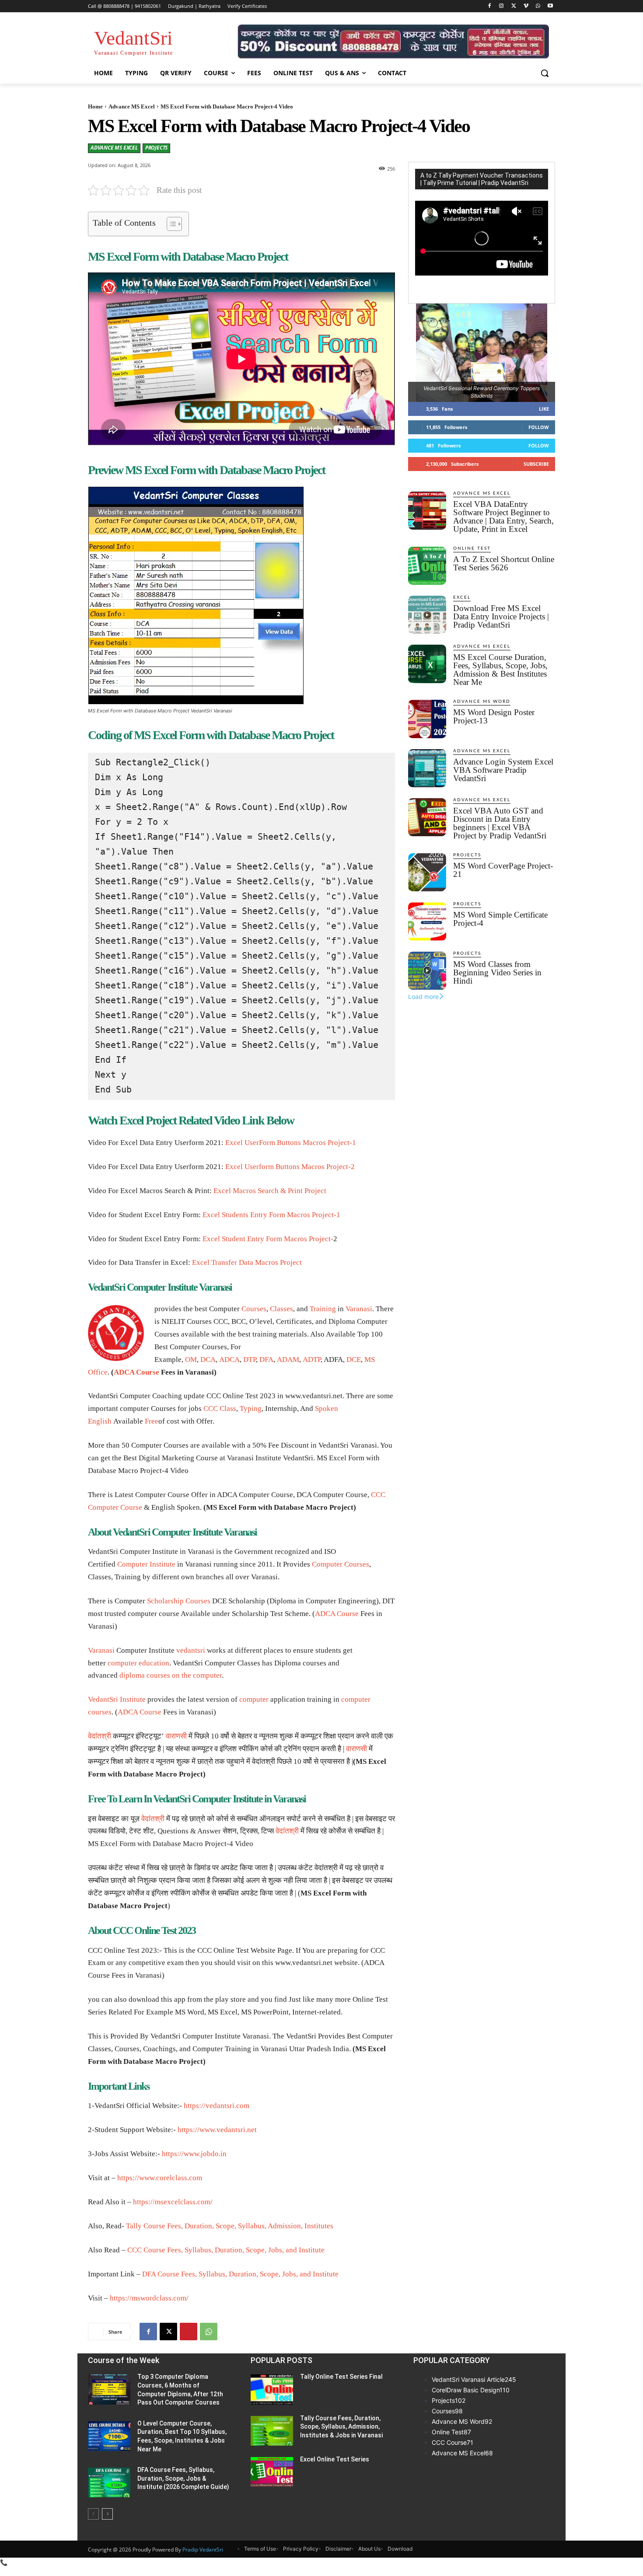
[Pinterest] (189, 2332)
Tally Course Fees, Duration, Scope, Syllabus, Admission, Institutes (230, 2226)
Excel (462, 597)
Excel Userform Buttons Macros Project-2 (290, 1167)
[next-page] (107, 2514)
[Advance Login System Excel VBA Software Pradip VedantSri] (427, 768)
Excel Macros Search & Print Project (270, 1191)
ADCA (229, 1360)
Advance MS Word (482, 702)
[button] (545, 73)
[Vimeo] (526, 6)
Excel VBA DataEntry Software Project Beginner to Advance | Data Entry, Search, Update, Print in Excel (503, 517)
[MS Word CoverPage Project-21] (427, 872)
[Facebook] (489, 6)
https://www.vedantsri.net (217, 2130)
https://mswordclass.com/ (149, 2298)
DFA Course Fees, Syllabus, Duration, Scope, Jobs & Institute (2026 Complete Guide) (183, 2478)
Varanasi (359, 1309)
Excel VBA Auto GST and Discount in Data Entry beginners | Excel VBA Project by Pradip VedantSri (500, 823)
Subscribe (536, 464)
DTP (250, 1360)
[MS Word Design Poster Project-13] (427, 719)
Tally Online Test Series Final (341, 2377)
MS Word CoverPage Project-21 (503, 870)
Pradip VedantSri (203, 2550)
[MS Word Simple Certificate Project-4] (427, 921)
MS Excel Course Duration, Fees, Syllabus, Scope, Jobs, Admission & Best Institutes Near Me (500, 670)
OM (191, 1360)
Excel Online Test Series (335, 2459)
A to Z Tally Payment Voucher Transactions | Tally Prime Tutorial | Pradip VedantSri (482, 179)
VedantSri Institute (117, 1699)
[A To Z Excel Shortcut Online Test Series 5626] (427, 566)
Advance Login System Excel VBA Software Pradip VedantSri (503, 770)
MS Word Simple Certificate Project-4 (500, 919)
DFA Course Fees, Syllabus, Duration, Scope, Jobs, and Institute (240, 2274)
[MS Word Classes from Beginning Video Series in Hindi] (427, 971)
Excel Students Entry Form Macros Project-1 (271, 1215)
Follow (539, 427)
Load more (423, 997)
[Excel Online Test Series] (272, 2472)
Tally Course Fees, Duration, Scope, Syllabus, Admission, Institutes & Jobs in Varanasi (341, 2427)
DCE (354, 1360)
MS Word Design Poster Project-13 (494, 716)
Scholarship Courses (179, 1601)
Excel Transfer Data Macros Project (247, 1262)
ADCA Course (136, 1372)
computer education (138, 1663)
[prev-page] (93, 2514)
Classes (281, 1309)
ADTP (312, 1360)
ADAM (288, 1360)
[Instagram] (501, 6)
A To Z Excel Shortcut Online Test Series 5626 (504, 563)
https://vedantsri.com (217, 2106)
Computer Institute (146, 1564)
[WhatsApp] (538, 6)
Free (152, 1421)
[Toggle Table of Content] (170, 224)
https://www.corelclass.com (160, 2178)
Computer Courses (341, 1564)
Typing (251, 1408)
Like (544, 409)
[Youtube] (550, 6)
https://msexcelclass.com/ (173, 2202)
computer (207, 1675)
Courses (254, 1309)
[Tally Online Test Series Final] (272, 2389)
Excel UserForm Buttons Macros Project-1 (291, 1143)
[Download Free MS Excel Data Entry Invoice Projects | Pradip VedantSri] (427, 615)
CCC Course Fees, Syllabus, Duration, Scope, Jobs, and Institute (226, 2250)
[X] (514, 6)
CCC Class (220, 1408)
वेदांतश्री (100, 1736)
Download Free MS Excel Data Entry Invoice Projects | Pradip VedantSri (501, 616)
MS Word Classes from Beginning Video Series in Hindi (497, 972)
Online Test (472, 548)
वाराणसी (176, 1736)
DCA (208, 1360)
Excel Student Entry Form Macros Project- (268, 1239)
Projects (156, 148)
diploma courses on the (156, 1675)
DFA (266, 1360)
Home (95, 106)
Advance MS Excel (132, 106)
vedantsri (191, 1650)
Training (323, 1309)
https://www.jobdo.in (194, 2154)
